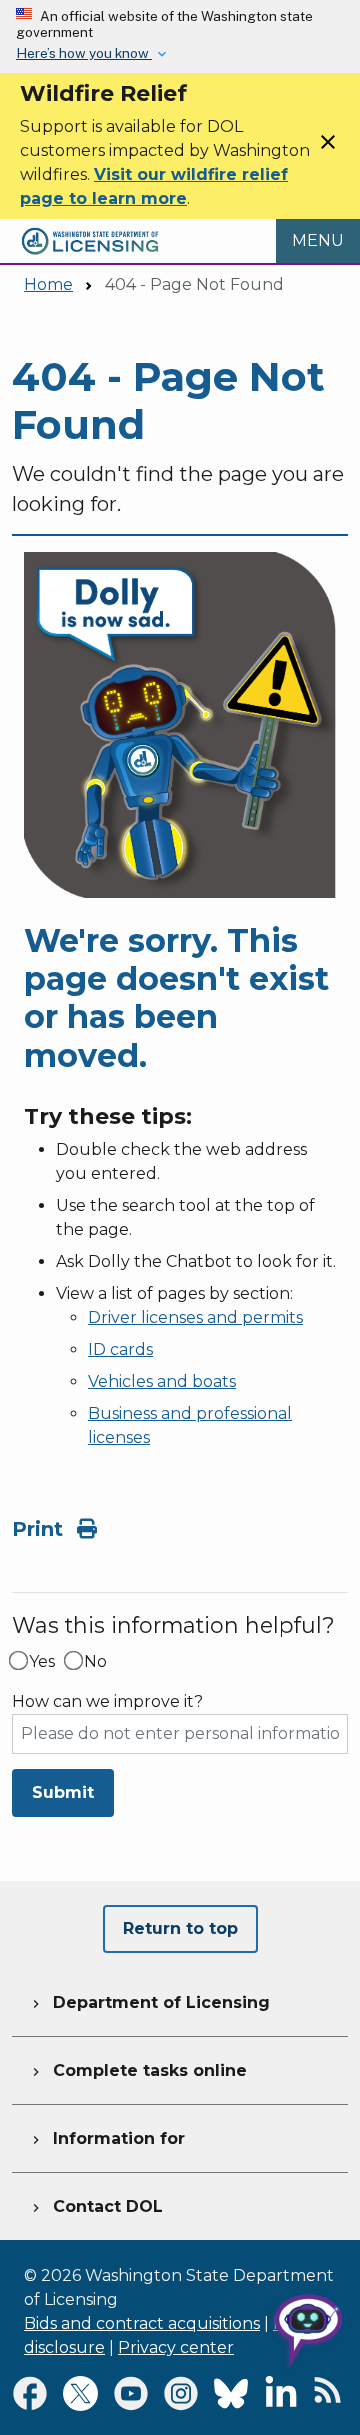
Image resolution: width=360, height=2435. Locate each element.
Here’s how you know (84, 53)
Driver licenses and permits (195, 1317)
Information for (106, 2138)
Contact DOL (95, 2206)
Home (48, 284)
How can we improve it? (107, 1702)
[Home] (90, 230)
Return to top (180, 1928)
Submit (63, 1792)
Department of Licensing (149, 2002)
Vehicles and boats (162, 1381)
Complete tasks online (137, 2070)
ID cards (120, 1349)
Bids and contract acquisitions (142, 2323)
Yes (42, 1662)
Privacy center (176, 2347)
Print (40, 1529)
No (95, 1662)
